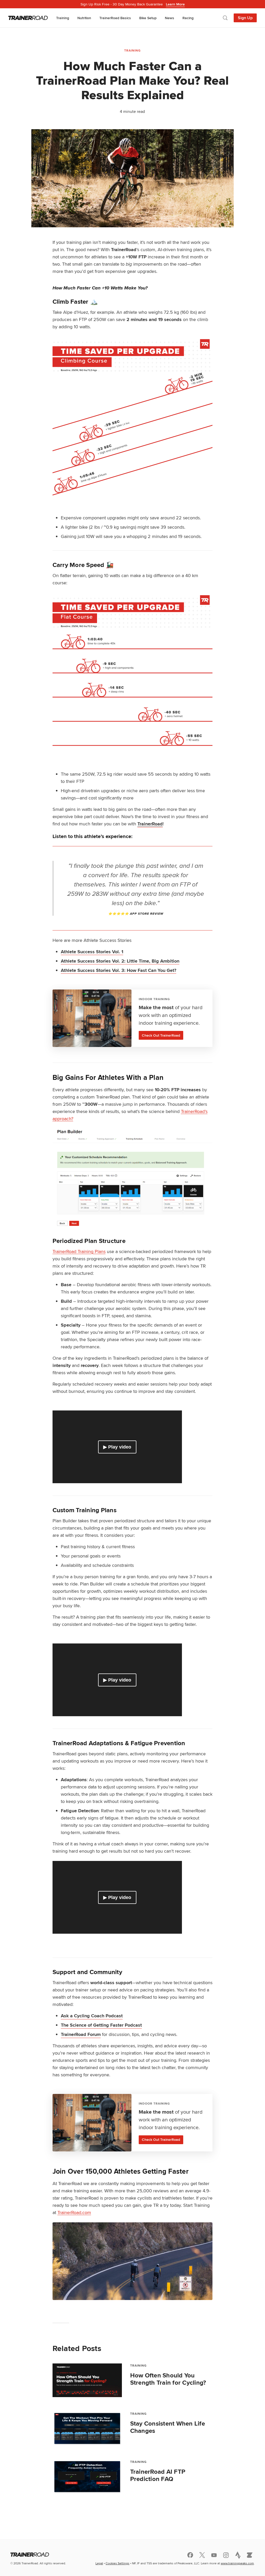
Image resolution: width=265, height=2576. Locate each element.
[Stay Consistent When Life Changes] (87, 2428)
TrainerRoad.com (74, 2212)
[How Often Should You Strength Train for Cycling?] (87, 2380)
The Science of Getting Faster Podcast (101, 2025)
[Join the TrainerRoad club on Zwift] (250, 2555)
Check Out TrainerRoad (161, 1035)
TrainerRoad (150, 824)
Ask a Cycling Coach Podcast (92, 2016)
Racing (188, 18)
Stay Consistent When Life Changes (168, 2427)
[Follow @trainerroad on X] (202, 2555)
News (170, 18)
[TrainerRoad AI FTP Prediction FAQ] (87, 2477)
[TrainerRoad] (28, 18)
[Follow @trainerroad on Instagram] (226, 2555)
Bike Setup (148, 18)
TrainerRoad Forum (81, 2034)
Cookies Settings (117, 2563)
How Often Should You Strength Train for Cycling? (168, 2379)
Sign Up (245, 18)
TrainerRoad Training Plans (79, 1251)
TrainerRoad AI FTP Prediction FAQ (158, 2475)
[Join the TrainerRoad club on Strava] (238, 2555)
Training (63, 18)
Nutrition (84, 18)
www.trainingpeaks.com (237, 2563)
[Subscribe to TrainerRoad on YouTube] (214, 2555)
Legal (99, 2563)
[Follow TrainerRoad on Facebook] (190, 2555)
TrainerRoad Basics (115, 18)
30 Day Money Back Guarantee (133, 4)
